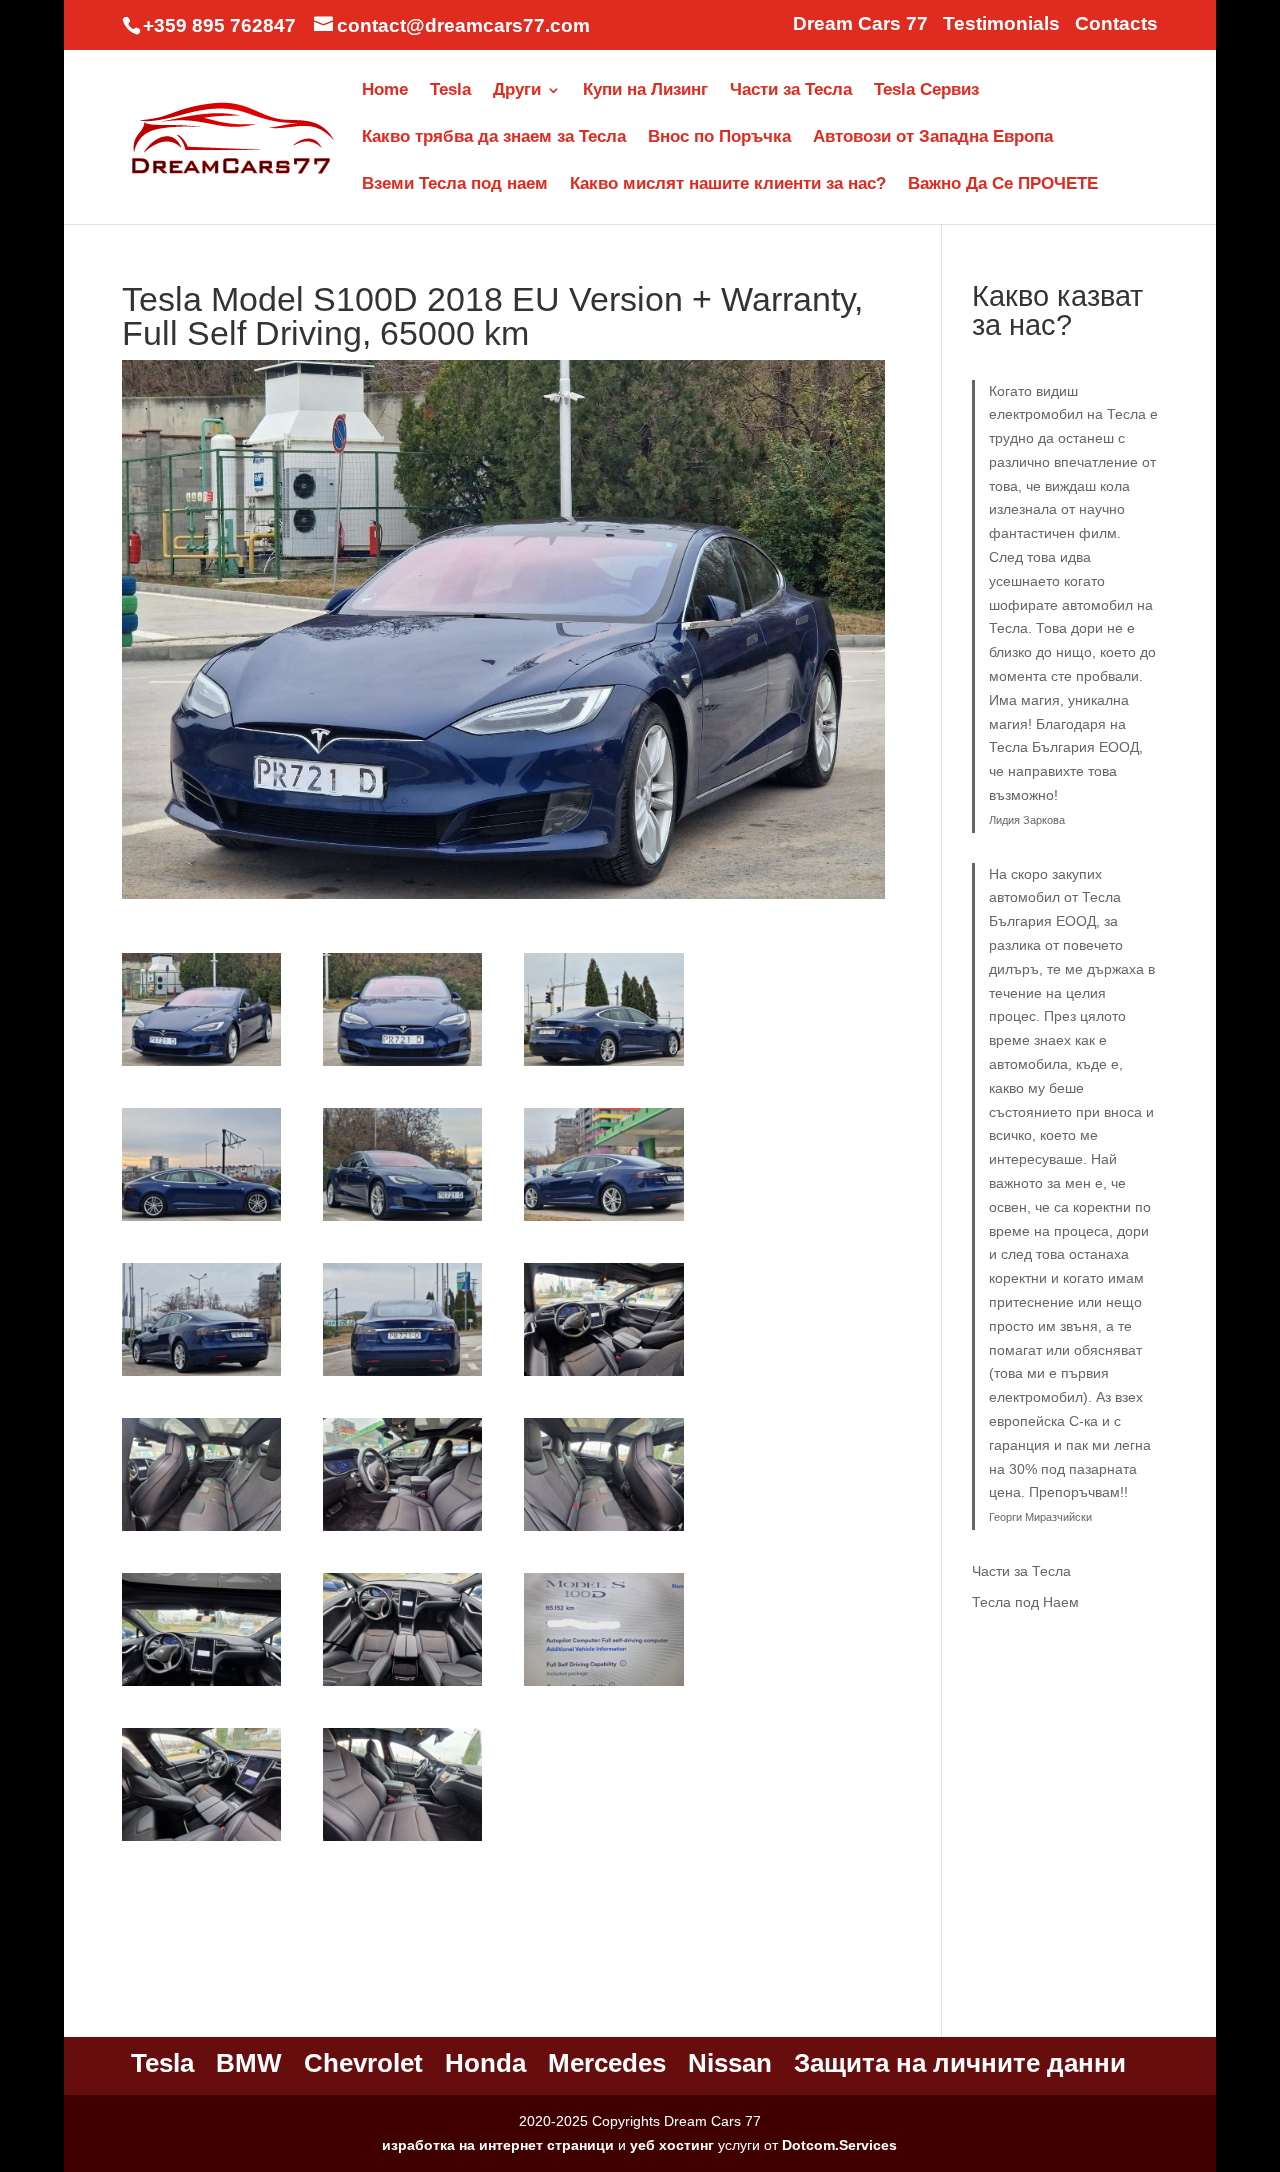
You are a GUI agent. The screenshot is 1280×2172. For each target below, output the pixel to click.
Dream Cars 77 (860, 24)
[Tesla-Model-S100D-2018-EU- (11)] (402, 1531)
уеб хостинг (672, 2145)
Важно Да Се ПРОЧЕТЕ (1003, 185)
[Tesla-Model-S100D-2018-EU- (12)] (603, 1531)
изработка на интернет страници (498, 2145)
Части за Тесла (791, 91)
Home (385, 91)
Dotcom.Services (839, 2145)
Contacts (1116, 24)
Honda (485, 2063)
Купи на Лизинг (645, 91)
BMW (249, 2063)
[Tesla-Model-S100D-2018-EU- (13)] (201, 1686)
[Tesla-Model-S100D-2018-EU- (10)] (201, 1531)
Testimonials (1001, 24)
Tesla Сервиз (926, 91)
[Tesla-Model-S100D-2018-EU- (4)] (201, 1221)
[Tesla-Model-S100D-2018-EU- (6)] (603, 1221)
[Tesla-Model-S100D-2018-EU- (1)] (201, 1066)
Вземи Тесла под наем (455, 185)
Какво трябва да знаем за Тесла (494, 138)
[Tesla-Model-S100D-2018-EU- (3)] (603, 1066)
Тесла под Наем (1025, 1602)
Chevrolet (363, 2063)
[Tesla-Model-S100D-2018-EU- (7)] (201, 1376)
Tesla (450, 91)
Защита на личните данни (960, 2063)
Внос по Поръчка (719, 138)
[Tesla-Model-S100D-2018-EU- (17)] (402, 1841)
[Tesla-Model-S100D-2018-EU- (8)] (402, 1376)
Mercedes (607, 2063)
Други (517, 91)
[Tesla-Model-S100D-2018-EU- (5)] (402, 1221)
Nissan (730, 2063)
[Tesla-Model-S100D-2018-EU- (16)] (201, 1841)
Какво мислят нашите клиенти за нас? (728, 185)
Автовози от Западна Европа (933, 138)
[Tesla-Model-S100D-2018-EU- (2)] (402, 1066)
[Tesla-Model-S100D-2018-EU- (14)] (402, 1686)
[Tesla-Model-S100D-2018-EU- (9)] (603, 1376)
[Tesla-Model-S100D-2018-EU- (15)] (603, 1686)
